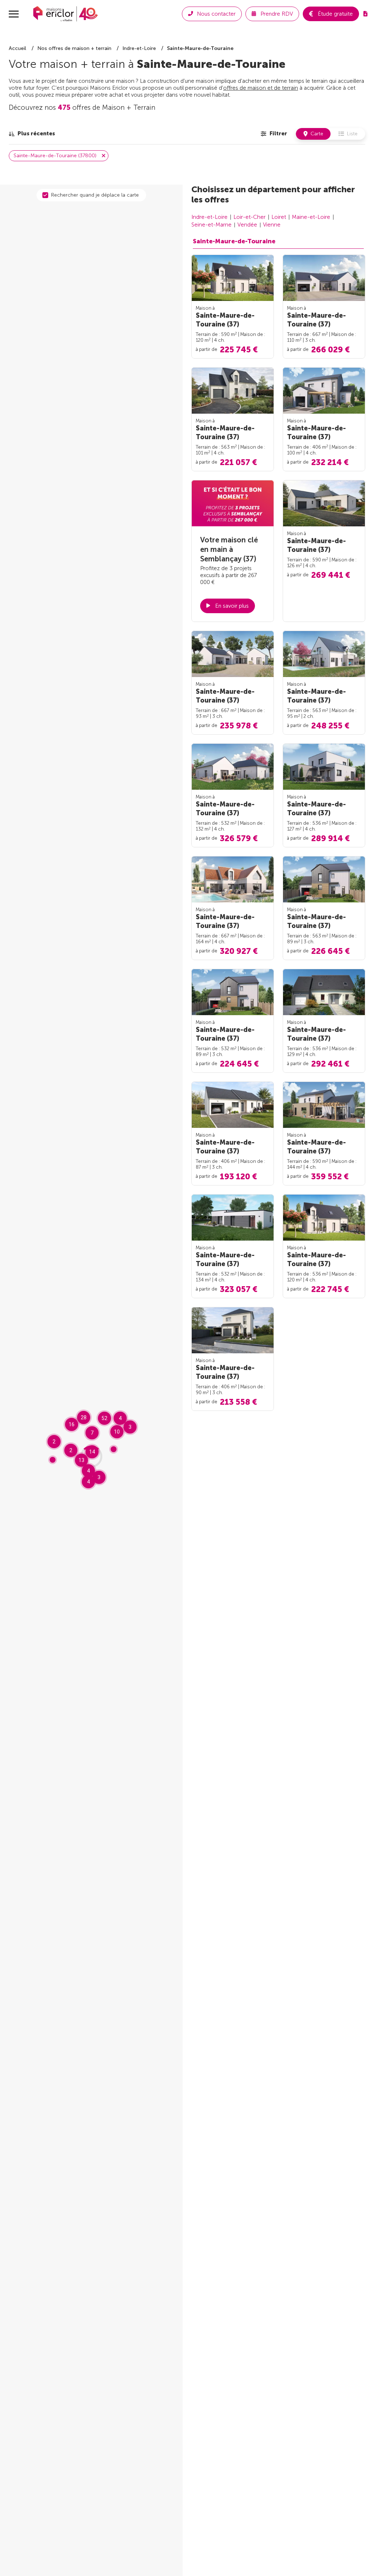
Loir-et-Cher (249, 217)
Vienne (272, 225)
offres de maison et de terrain (261, 88)
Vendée (247, 225)
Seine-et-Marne (211, 225)
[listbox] (32, 134)
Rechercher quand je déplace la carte (95, 195)
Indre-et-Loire (209, 217)
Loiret (279, 217)
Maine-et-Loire (311, 217)
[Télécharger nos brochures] (365, 14)
